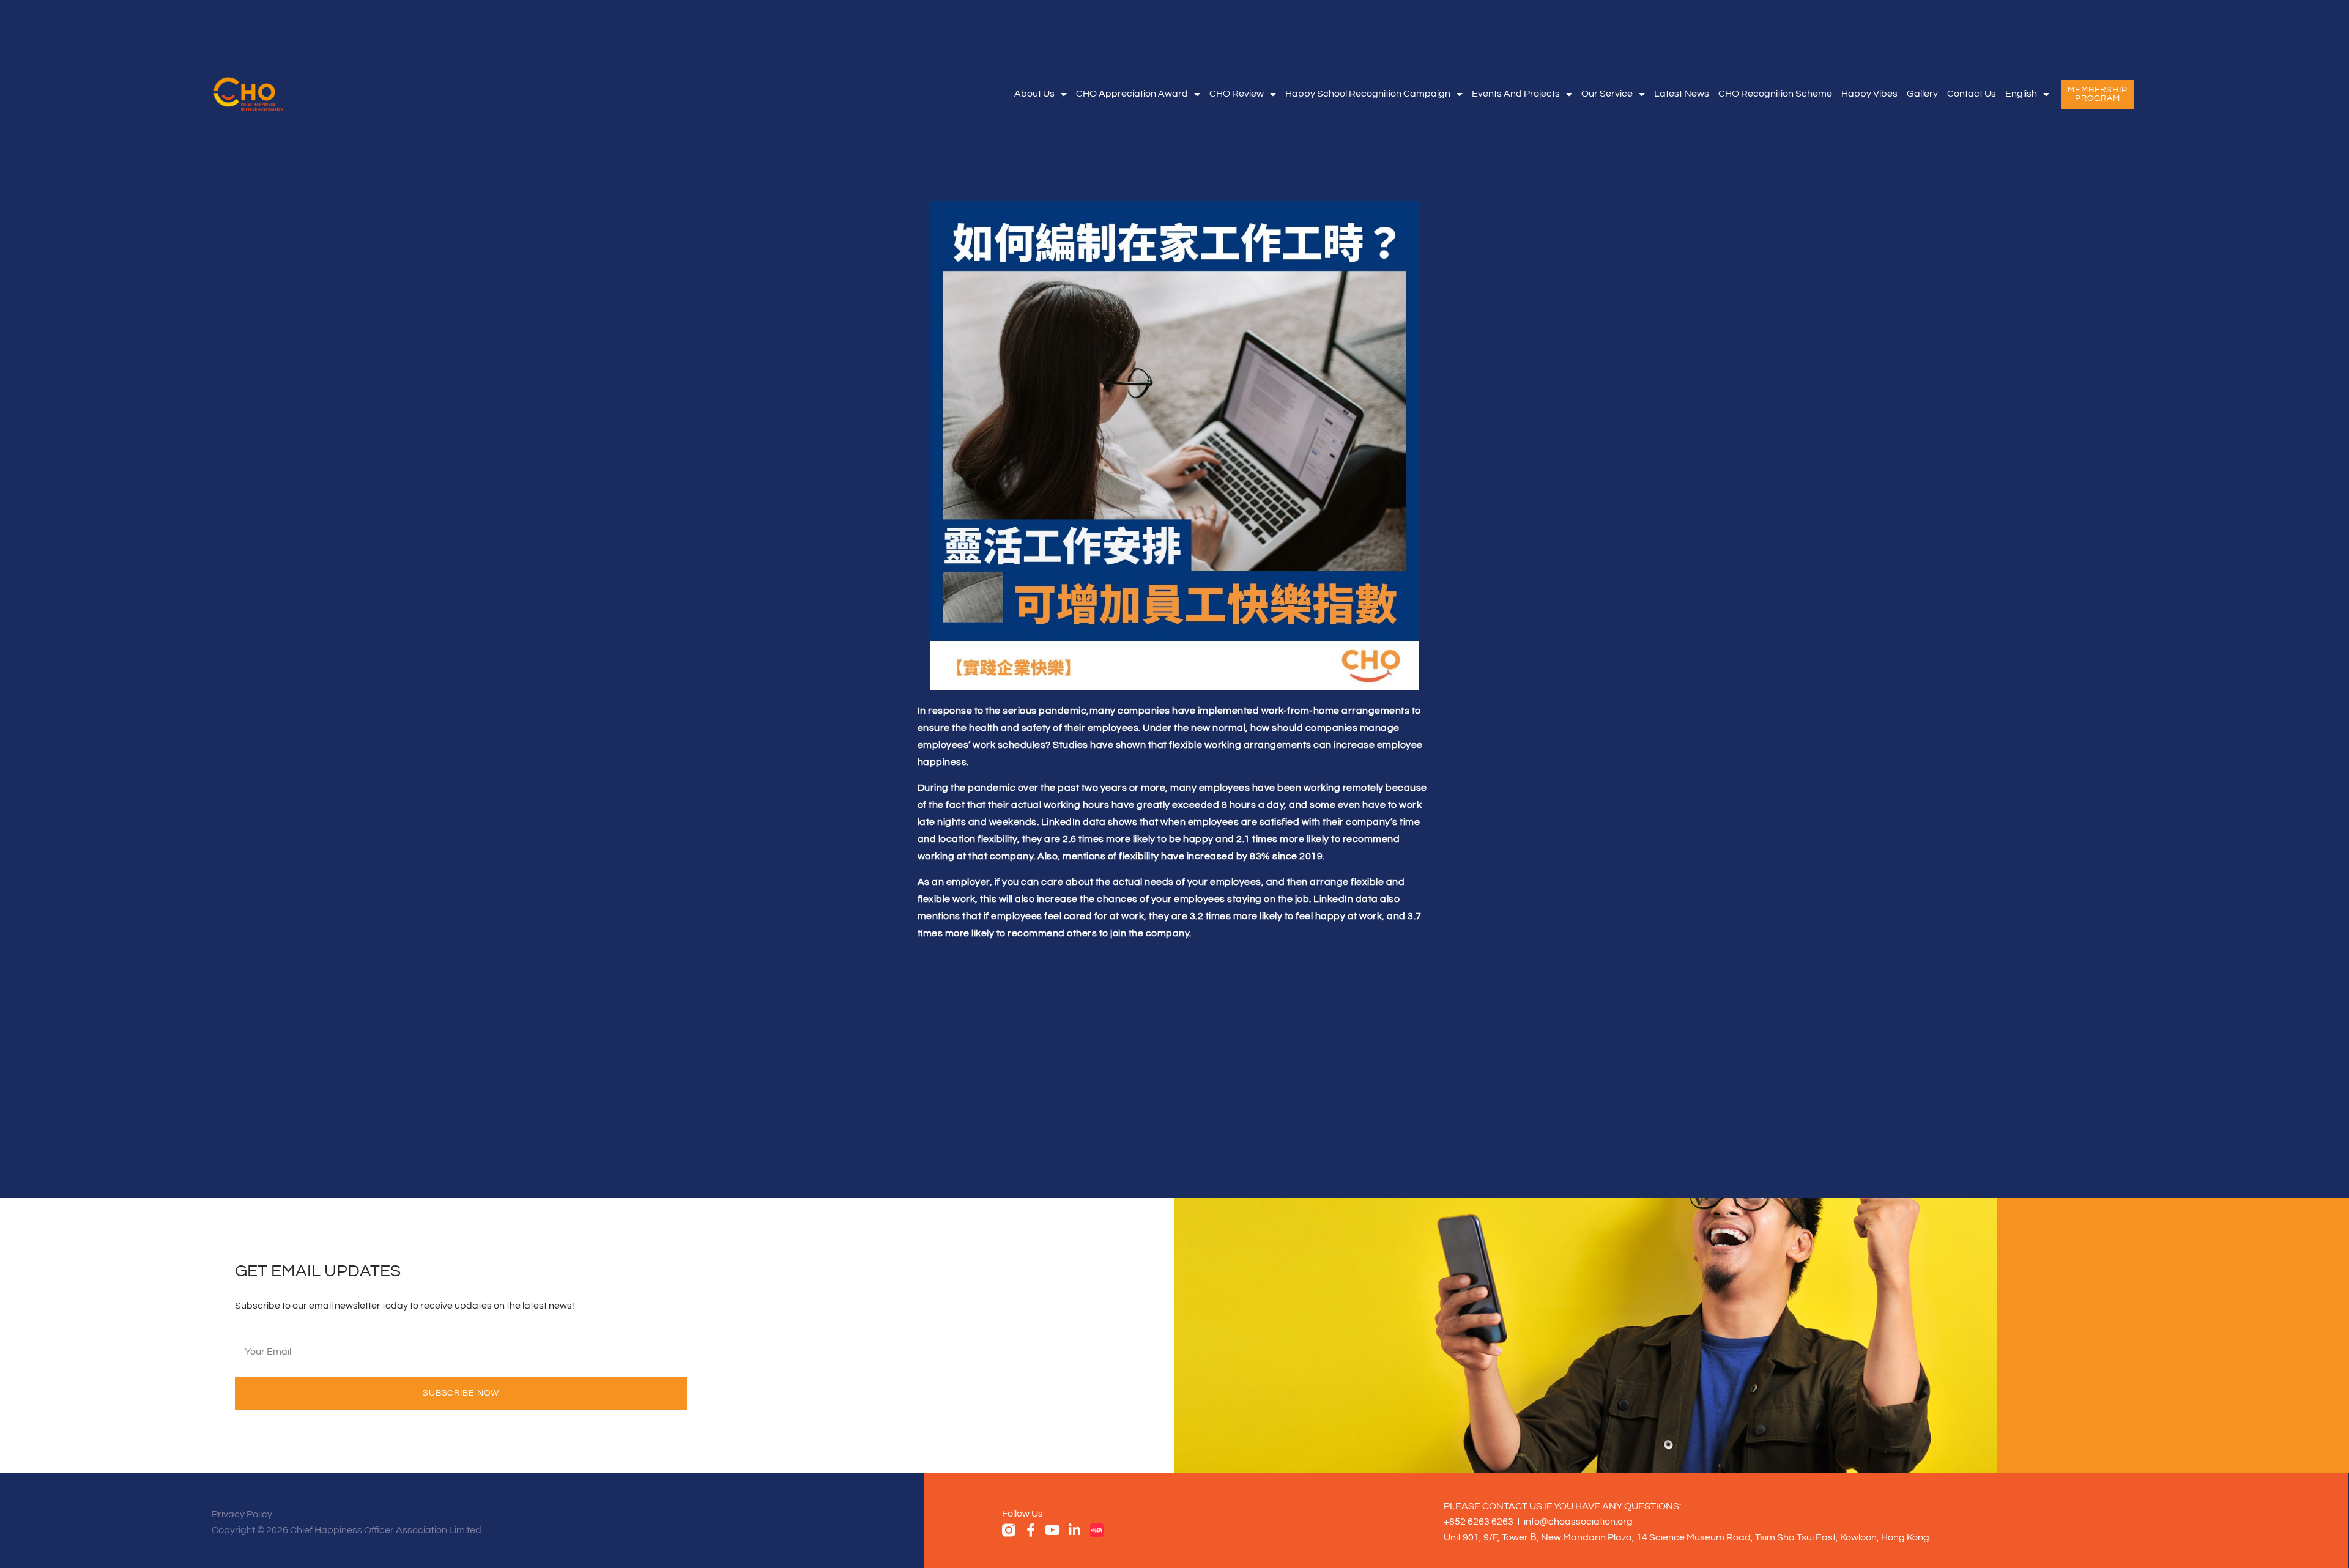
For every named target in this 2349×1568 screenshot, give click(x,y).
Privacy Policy (242, 1514)
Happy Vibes (1869, 94)
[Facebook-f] (1031, 1530)
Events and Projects (1516, 94)
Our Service (1607, 94)
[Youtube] (1053, 1530)
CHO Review (1237, 94)
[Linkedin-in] (1075, 1530)
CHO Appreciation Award (1132, 94)
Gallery (1922, 94)
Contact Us (1972, 94)
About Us (1034, 94)
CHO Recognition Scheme (1775, 94)
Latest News (1682, 94)
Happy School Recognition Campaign (1368, 94)
